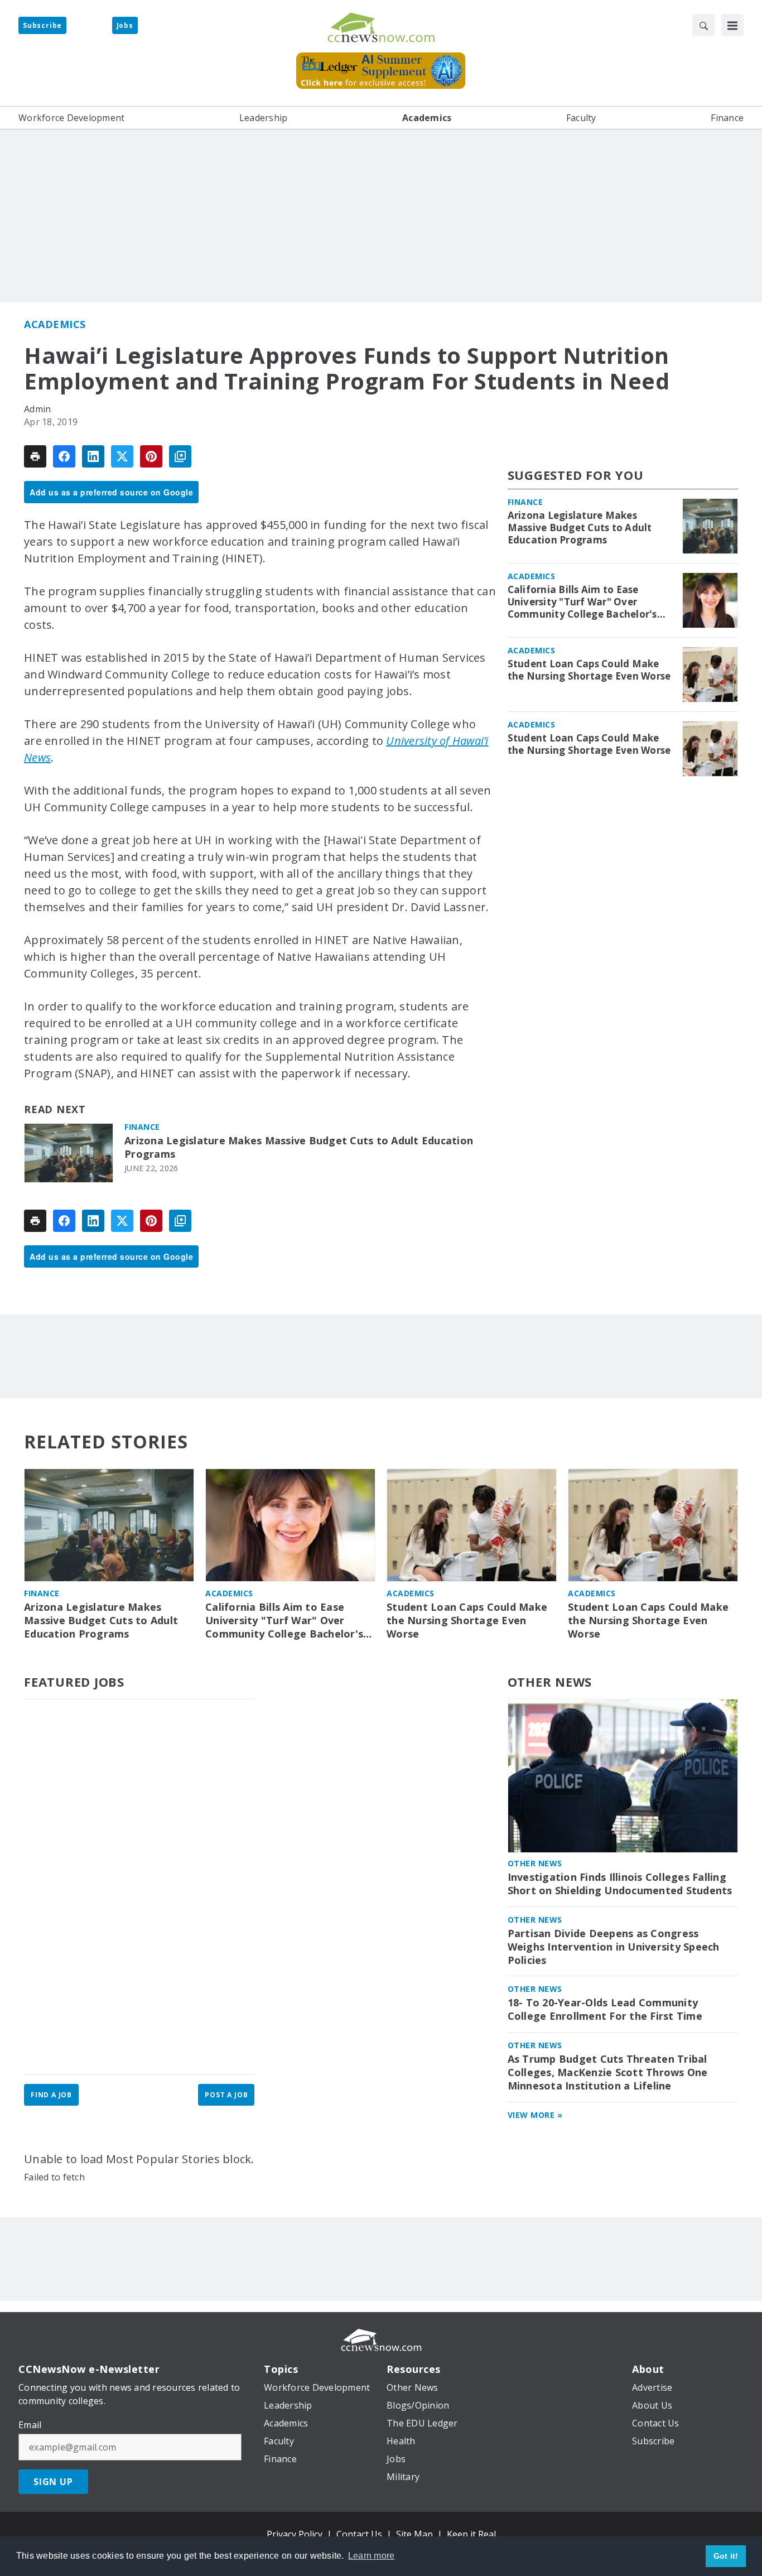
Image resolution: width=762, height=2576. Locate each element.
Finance (142, 1127)
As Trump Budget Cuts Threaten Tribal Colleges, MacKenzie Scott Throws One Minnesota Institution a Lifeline (608, 2072)
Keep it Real (471, 2534)
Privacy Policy (295, 2534)
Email (30, 2425)
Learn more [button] (372, 2556)
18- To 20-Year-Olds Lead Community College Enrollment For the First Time (605, 2009)
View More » (535, 2115)
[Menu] (732, 25)
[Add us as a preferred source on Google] (180, 456)
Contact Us (359, 2534)
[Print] (35, 456)
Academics (55, 324)
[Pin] (151, 456)
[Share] (64, 456)
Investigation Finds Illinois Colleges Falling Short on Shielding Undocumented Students (620, 1884)
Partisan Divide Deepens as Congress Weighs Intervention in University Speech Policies (614, 1947)
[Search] (703, 25)
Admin (37, 409)
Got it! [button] (726, 2556)
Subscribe (42, 25)
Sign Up (53, 2482)
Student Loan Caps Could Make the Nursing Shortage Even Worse (589, 670)
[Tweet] (122, 456)
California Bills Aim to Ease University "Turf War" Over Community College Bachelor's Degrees (582, 602)
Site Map (414, 2534)
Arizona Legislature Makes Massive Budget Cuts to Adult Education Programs (299, 1147)
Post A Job (226, 2095)
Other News (550, 1682)
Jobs (125, 25)
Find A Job (51, 2095)
